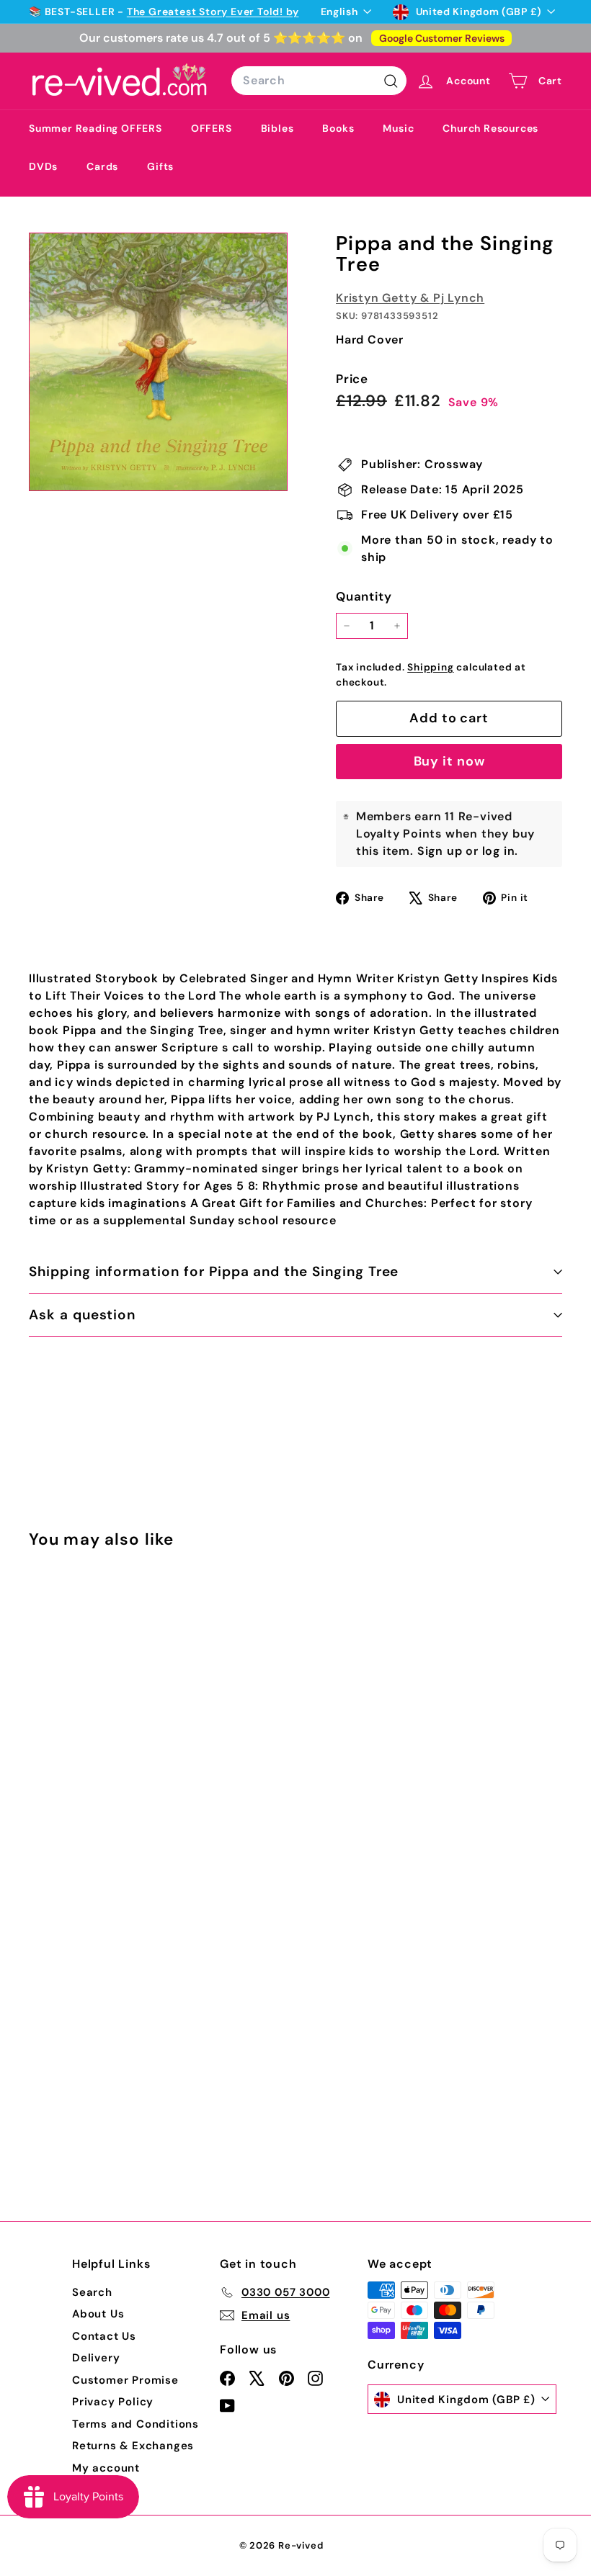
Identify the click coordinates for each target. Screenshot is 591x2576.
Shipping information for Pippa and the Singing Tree (214, 1271)
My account (106, 2468)
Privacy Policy (113, 2402)
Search (92, 2292)
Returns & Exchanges (133, 2446)
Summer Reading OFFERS (95, 128)
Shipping (430, 667)
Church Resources (490, 128)
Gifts (160, 166)
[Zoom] (158, 362)
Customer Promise (125, 2380)
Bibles (277, 128)
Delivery (96, 2358)
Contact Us (104, 2336)
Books (338, 128)
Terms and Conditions (135, 2424)
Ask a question (82, 1315)
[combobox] (319, 81)
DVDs (43, 166)
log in (499, 851)
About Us (98, 2314)
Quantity (364, 596)
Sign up (440, 851)
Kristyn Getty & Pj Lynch (410, 298)
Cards (102, 166)
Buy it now (449, 761)
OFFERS (212, 128)
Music (398, 128)
